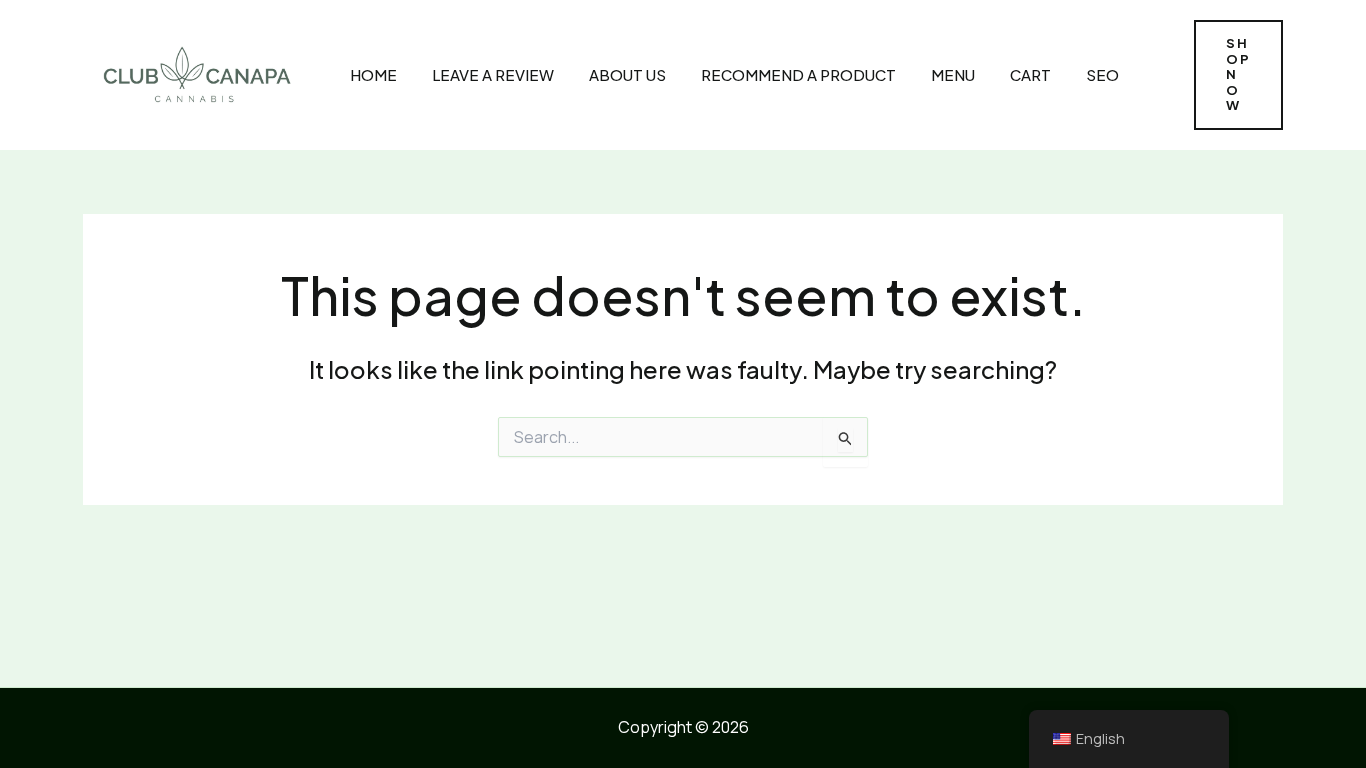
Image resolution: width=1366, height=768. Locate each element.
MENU (953, 74)
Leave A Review (493, 74)
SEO (1102, 74)
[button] (1238, 75)
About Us (627, 74)
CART (1030, 74)
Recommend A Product (798, 74)
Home (373, 74)
